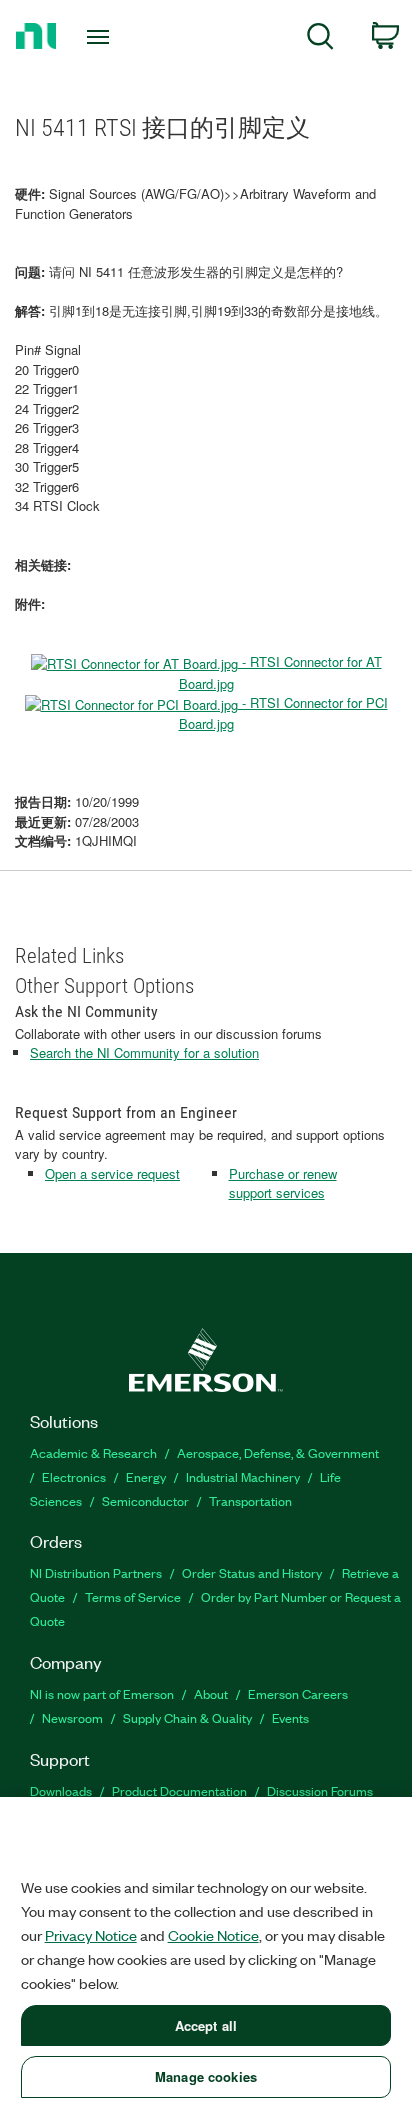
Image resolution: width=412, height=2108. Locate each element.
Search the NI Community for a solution (144, 1052)
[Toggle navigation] (102, 37)
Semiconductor (145, 1500)
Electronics (74, 1476)
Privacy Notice (91, 1935)
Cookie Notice (213, 1935)
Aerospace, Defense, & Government (278, 1452)
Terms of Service (133, 1596)
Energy (146, 1476)
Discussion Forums (320, 1790)
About (211, 1693)
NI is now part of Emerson (102, 1693)
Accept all (206, 2025)
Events (290, 1717)
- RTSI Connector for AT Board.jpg (280, 672)
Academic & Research (93, 1452)
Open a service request (112, 1173)
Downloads (61, 1790)
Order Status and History (252, 1572)
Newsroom (72, 1717)
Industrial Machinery (243, 1476)
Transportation (250, 1500)
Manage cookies (206, 2076)
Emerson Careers (298, 1693)
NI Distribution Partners (96, 1572)
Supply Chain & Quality (187, 1717)
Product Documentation (179, 1790)
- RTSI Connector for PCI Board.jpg (283, 713)
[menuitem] (320, 39)
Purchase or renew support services (283, 1183)
